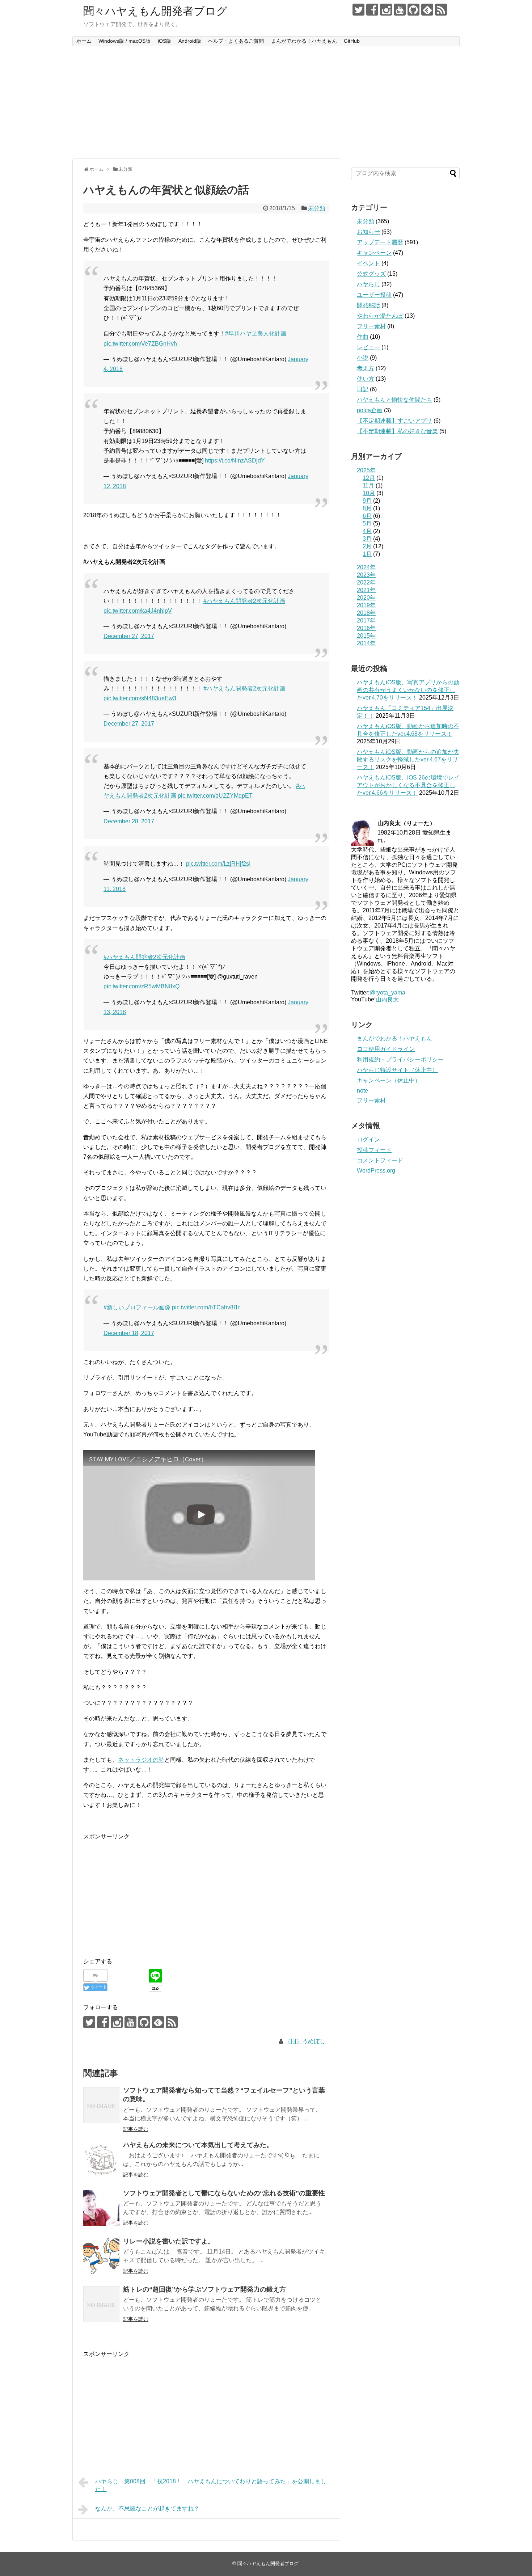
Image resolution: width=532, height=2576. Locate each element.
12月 (369, 478)
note (362, 1091)
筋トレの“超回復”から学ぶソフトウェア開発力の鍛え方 (204, 2289)
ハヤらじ (368, 284)
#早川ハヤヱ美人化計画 (256, 333)
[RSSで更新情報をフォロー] (441, 10)
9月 (367, 501)
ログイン (368, 1139)
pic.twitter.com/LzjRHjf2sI (218, 864)
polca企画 (370, 410)
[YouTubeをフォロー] (400, 10)
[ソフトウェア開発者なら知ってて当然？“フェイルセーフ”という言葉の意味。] (101, 2105)
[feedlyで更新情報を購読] (427, 10)
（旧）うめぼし (305, 2041)
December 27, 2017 (129, 636)
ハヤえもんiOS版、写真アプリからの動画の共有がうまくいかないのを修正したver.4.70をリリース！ (408, 690)
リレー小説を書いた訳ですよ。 (169, 2241)
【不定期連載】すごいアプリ (394, 421)
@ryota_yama (387, 993)
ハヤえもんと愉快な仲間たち (394, 400)
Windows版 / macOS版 (124, 41)
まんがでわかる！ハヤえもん (304, 41)
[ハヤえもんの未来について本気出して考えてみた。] (101, 2160)
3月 (367, 539)
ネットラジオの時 (141, 1760)
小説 (363, 358)
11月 (368, 485)
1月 (367, 554)
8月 (367, 508)
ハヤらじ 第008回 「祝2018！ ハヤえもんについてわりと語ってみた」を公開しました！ (211, 2485)
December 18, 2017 (129, 1333)
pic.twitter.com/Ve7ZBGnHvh (140, 344)
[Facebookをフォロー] (372, 10)
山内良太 (387, 999)
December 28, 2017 (129, 821)
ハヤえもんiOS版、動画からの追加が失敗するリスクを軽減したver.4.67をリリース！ (408, 759)
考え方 (366, 368)
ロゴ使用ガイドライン (386, 1049)
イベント (368, 263)
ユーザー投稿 (374, 295)
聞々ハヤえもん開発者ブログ (155, 11)
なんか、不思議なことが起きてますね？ (147, 2509)
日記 (363, 389)
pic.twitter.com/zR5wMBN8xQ (142, 986)
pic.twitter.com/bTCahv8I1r (206, 1307)
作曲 (363, 337)
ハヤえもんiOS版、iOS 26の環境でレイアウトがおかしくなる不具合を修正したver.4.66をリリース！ (408, 785)
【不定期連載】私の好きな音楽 (397, 431)
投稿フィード (374, 1150)
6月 (367, 516)
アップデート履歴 (380, 242)
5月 (367, 523)
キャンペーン (374, 253)
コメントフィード (380, 1160)
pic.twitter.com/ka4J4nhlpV (138, 611)
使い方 (366, 379)
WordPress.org (376, 1171)
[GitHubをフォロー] (413, 10)
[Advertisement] (266, 102)
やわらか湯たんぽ (380, 316)
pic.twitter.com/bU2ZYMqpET (215, 796)
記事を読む (136, 2129)
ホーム (84, 41)
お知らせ (368, 232)
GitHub (352, 41)
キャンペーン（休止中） (389, 1080)
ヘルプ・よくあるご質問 (236, 41)
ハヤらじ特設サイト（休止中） (397, 1070)
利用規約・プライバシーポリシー (400, 1059)
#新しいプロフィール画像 (137, 1307)
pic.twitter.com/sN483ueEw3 (140, 698)
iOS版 (164, 41)
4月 (367, 531)
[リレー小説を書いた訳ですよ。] (101, 2256)
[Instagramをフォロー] (386, 10)
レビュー (368, 347)
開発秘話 (368, 305)
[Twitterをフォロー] (358, 10)
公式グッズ (371, 274)
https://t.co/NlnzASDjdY (235, 461)
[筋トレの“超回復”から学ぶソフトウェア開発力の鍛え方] (101, 2304)
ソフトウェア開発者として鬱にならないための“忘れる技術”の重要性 (224, 2193)
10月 (369, 493)
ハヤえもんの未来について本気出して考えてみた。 (198, 2145)
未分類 (317, 208)
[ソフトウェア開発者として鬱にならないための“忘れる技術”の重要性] (101, 2208)
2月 (367, 546)
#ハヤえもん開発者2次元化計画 (244, 601)
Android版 (190, 41)
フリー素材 (371, 326)
